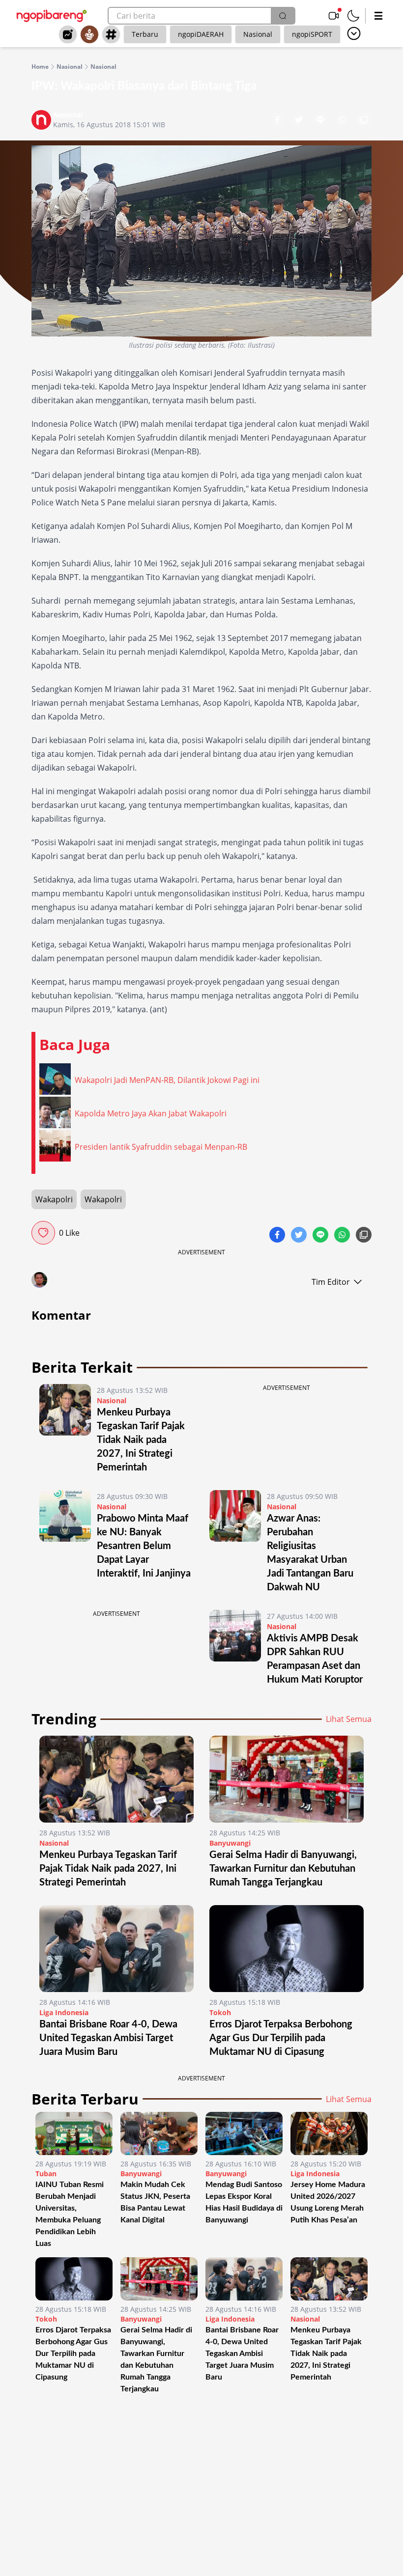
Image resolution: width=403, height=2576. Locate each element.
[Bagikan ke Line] (321, 121)
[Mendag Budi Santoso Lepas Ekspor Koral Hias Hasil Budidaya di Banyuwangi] (244, 2133)
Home (40, 67)
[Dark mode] (353, 16)
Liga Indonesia (64, 2012)
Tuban (46, 2174)
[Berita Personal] (89, 34)
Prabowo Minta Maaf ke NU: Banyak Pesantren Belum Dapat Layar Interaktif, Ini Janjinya (144, 1546)
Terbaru (145, 34)
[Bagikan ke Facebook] (278, 121)
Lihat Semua (349, 1719)
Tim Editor (331, 1282)
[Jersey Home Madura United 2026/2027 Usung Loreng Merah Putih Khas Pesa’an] (329, 2133)
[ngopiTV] (334, 16)
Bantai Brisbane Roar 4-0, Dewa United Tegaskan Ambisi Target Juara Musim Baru (108, 2038)
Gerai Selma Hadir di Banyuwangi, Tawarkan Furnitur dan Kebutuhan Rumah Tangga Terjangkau (283, 1869)
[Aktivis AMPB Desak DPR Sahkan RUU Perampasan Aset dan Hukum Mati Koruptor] (235, 1648)
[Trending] (68, 34)
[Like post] (43, 1233)
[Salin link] (364, 121)
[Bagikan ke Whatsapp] (343, 121)
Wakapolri (54, 1199)
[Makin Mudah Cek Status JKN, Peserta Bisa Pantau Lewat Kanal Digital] (159, 2133)
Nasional (258, 34)
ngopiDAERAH (201, 34)
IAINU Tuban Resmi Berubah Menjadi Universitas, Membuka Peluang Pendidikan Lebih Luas (70, 2214)
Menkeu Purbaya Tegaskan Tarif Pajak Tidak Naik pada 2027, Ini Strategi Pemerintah (141, 1440)
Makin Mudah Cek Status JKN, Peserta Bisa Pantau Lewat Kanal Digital (155, 2202)
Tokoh (220, 2012)
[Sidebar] (378, 16)
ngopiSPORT (312, 34)
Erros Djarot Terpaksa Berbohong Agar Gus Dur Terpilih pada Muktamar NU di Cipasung (281, 2038)
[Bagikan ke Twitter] (300, 121)
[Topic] (111, 34)
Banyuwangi (230, 1843)
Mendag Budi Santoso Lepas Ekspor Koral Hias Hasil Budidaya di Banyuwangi (244, 2202)
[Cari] (283, 16)
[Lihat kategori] (354, 33)
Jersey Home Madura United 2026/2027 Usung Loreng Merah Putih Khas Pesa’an (328, 2202)
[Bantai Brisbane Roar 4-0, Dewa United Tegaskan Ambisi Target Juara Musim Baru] (116, 1949)
